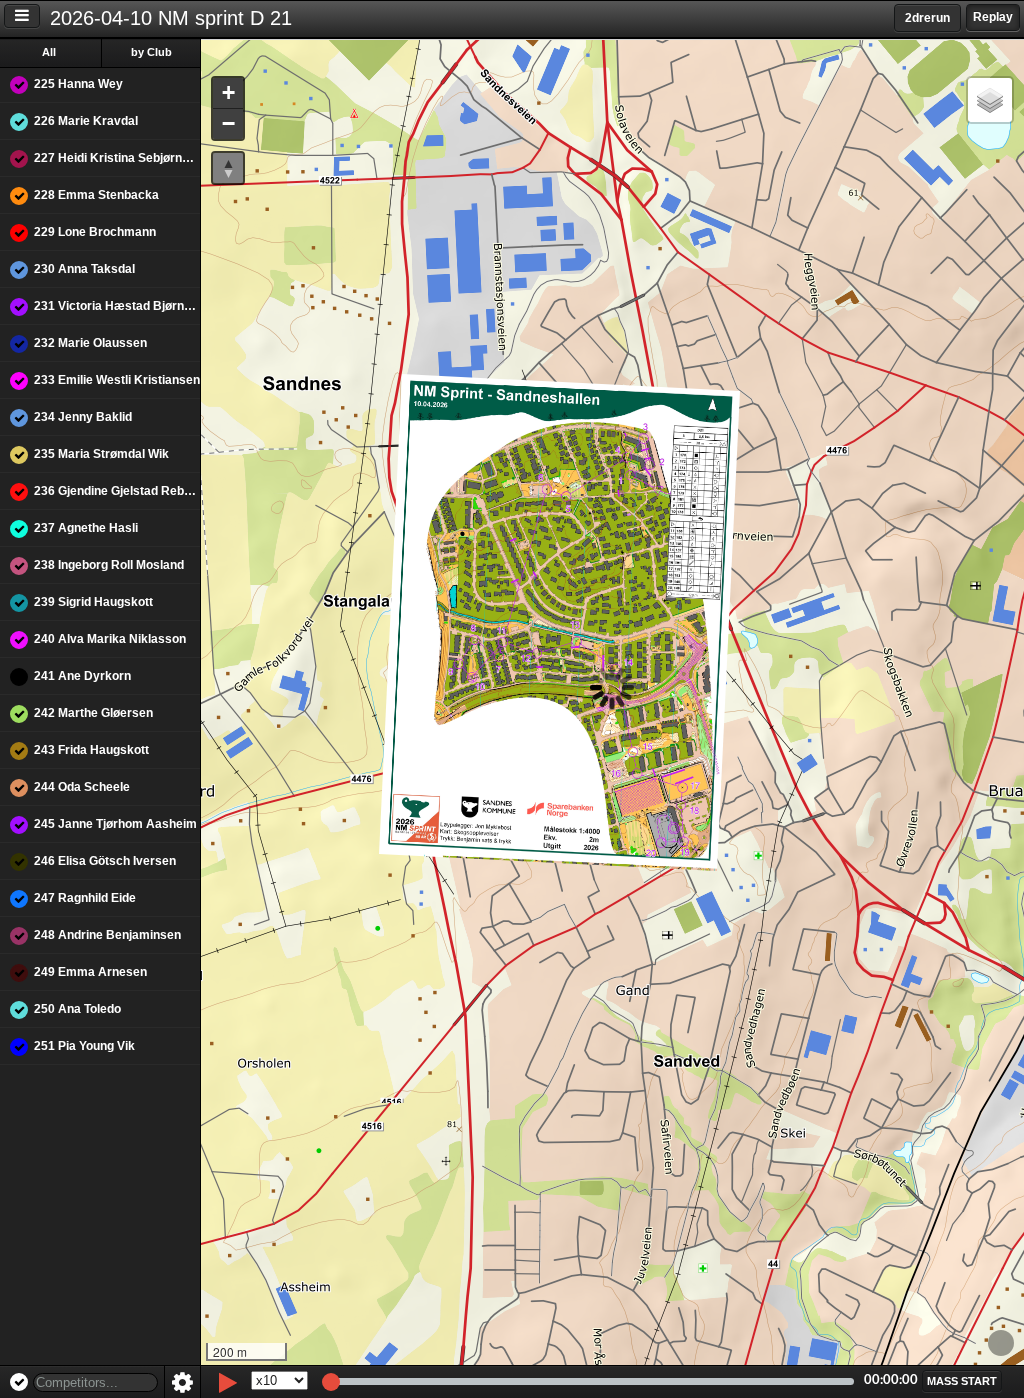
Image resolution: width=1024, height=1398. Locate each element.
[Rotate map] (228, 168)
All (49, 52)
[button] (228, 93)
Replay (993, 17)
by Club (151, 52)
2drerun (927, 18)
